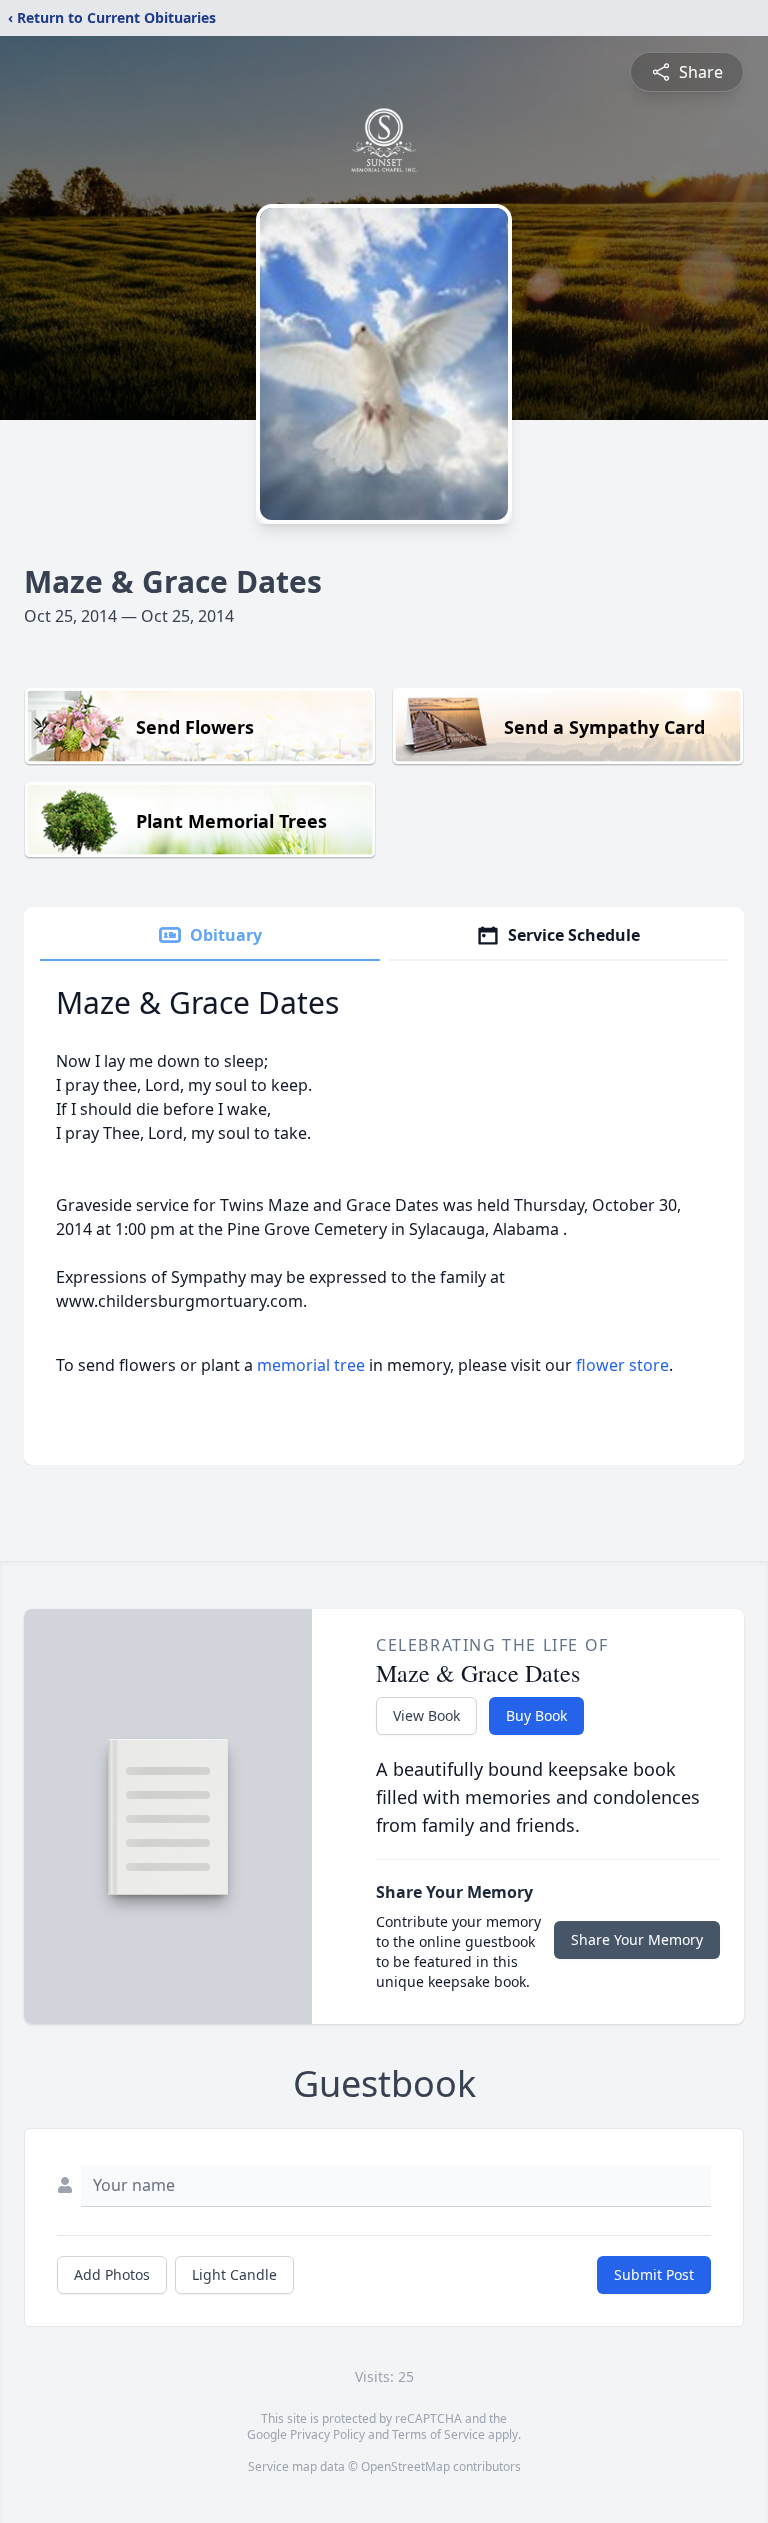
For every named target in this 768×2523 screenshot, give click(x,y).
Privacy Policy (327, 2434)
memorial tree (311, 1365)
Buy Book (536, 1715)
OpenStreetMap (405, 2466)
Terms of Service (438, 2434)
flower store (622, 1365)
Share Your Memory (637, 1939)
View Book (426, 1715)
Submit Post (654, 2274)
